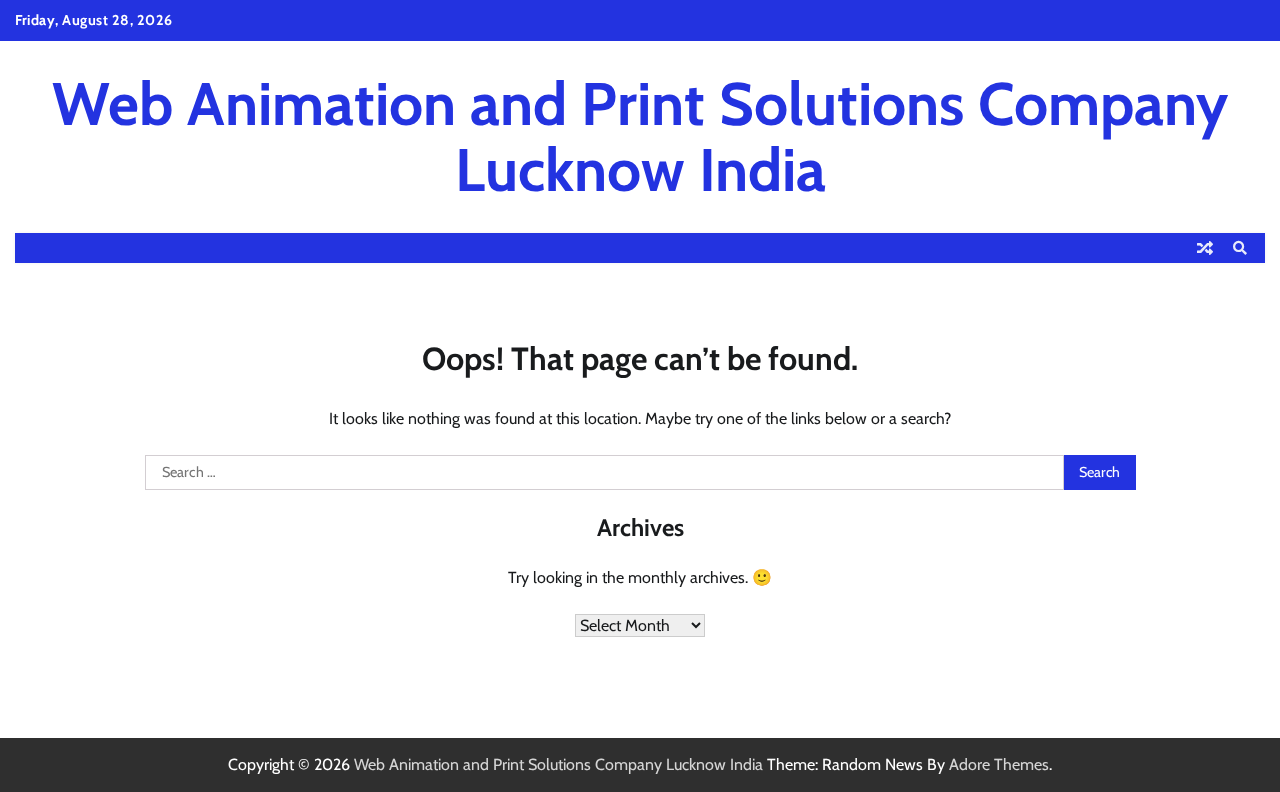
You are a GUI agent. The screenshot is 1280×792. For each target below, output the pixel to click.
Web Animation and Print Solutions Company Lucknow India (640, 136)
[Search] (1240, 248)
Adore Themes (999, 764)
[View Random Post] (1205, 248)
